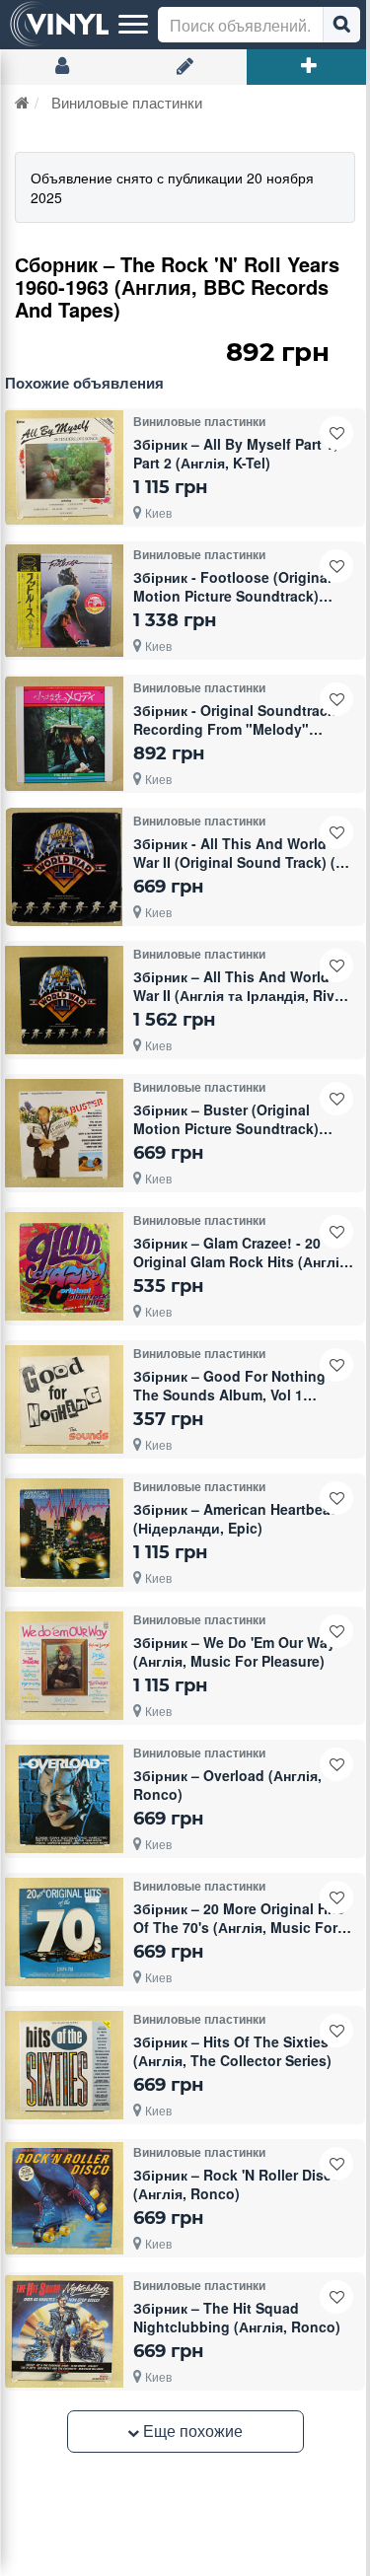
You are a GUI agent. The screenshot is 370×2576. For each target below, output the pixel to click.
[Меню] (133, 25)
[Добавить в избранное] (336, 433)
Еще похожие (191, 2431)
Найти (341, 25)
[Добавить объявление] (308, 67)
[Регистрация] (185, 67)
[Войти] (62, 67)
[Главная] (22, 102)
